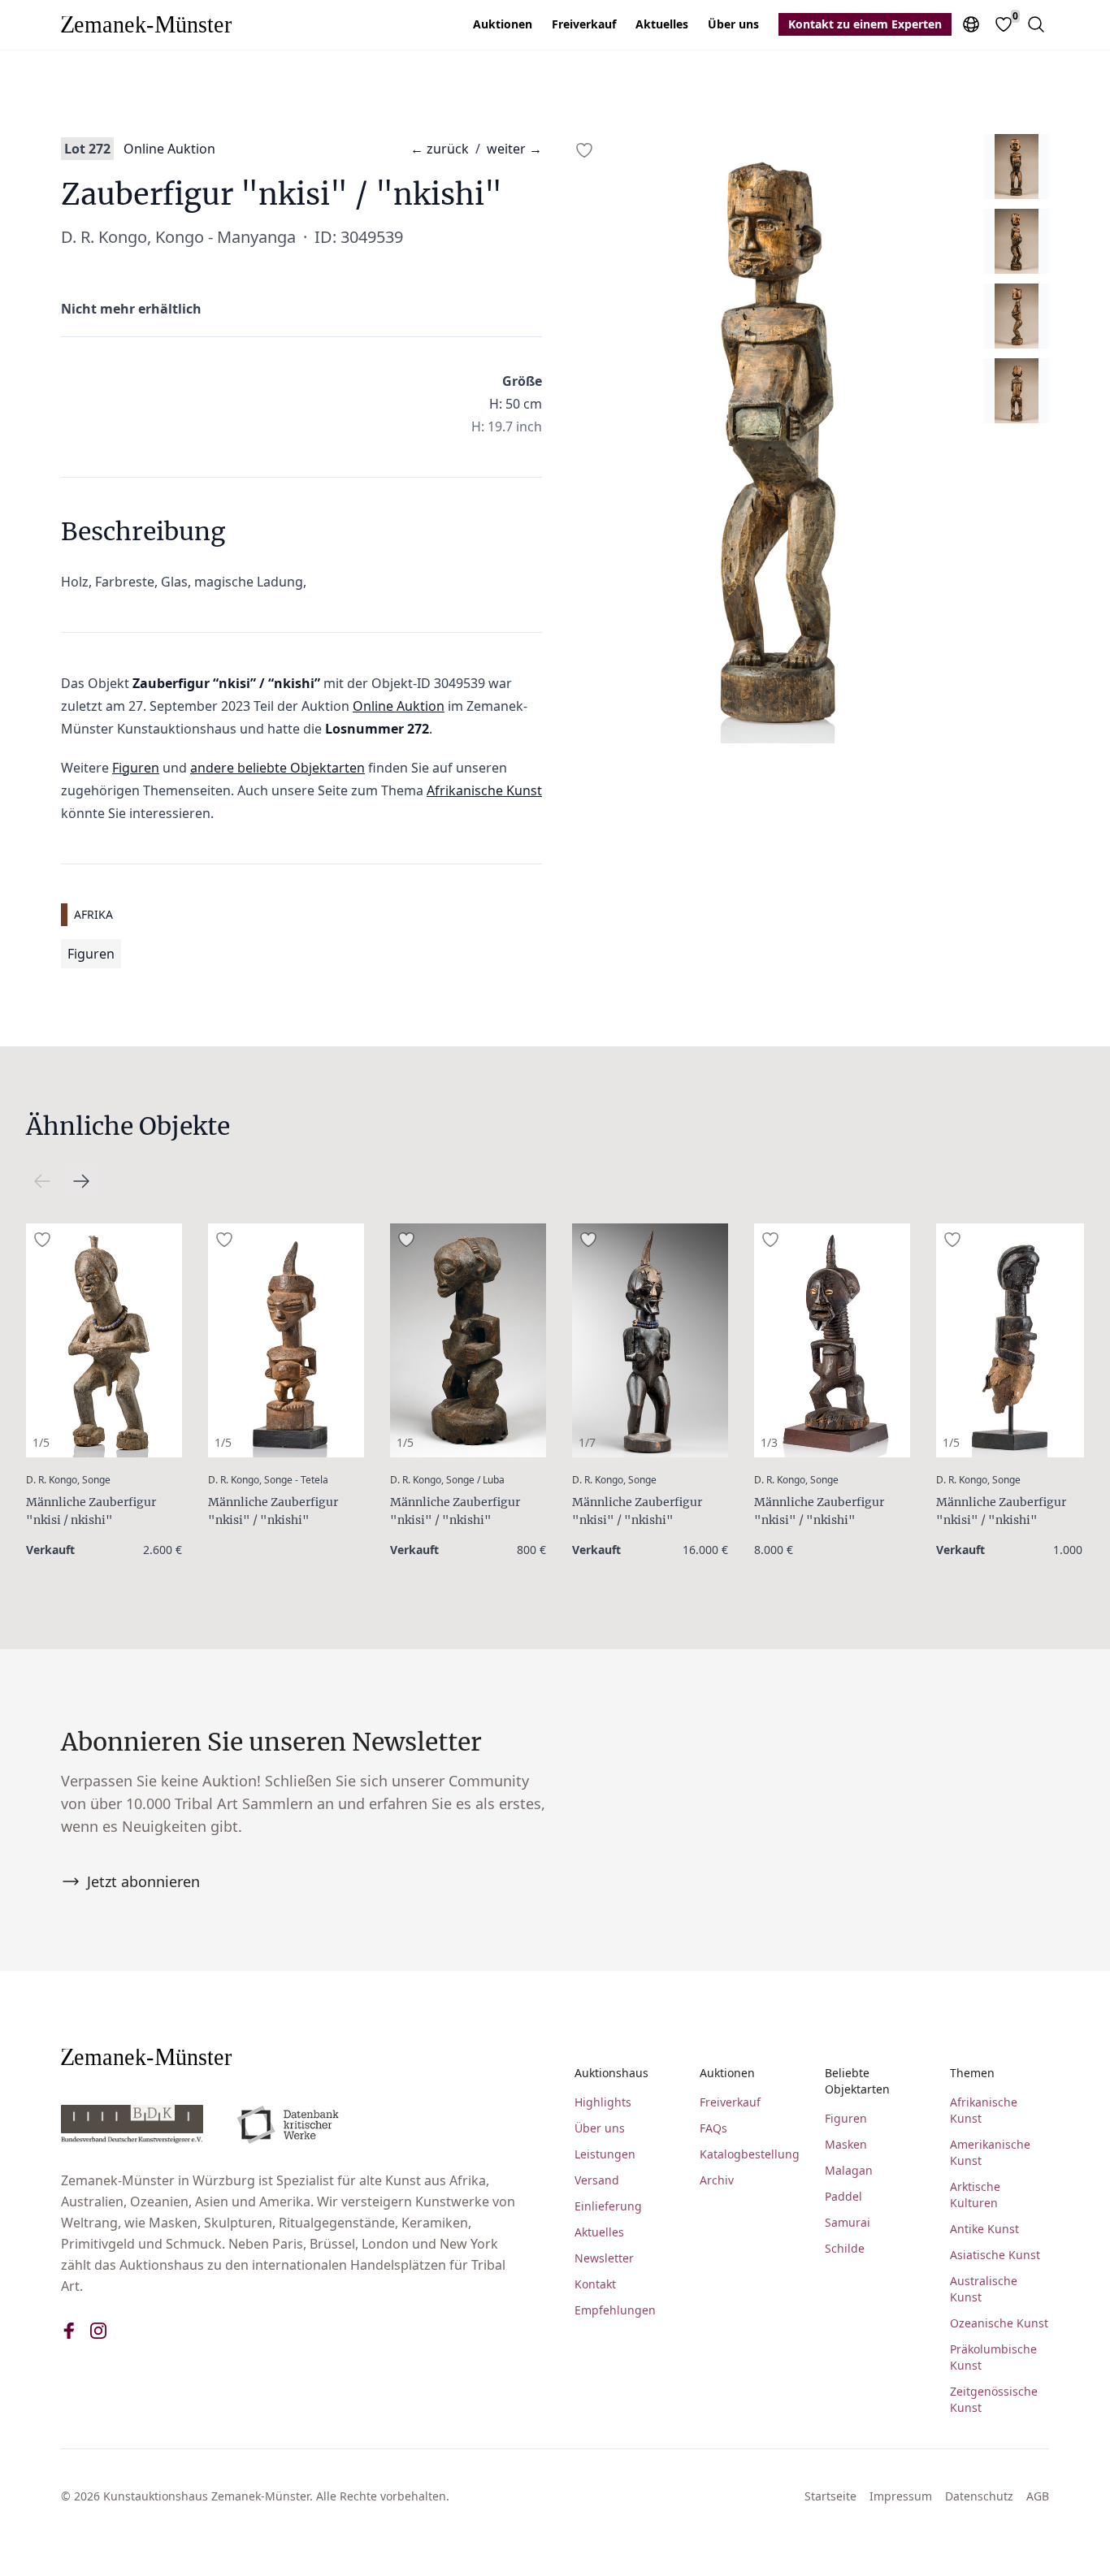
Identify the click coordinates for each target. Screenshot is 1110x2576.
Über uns (733, 24)
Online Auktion (169, 149)
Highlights (603, 2102)
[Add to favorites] (584, 150)
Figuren (136, 768)
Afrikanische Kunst (484, 790)
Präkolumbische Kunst (993, 2357)
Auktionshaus (611, 2073)
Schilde (845, 2248)
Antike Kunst (984, 2229)
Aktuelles (662, 24)
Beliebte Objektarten (857, 2081)
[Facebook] (69, 2331)
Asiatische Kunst (995, 2255)
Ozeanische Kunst (999, 2323)
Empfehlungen (615, 2310)
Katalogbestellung (749, 2154)
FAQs (713, 2128)
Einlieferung (608, 2206)
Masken (846, 2144)
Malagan (849, 2170)
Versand (597, 2180)
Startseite (830, 2496)
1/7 (587, 1442)
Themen (972, 2073)
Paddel (843, 2196)
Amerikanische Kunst (990, 2152)
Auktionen (503, 24)
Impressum (901, 2496)
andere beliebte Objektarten (277, 768)
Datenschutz (979, 2496)
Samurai (848, 2222)
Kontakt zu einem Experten (865, 24)
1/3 (769, 1442)
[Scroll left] (81, 1181)
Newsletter (604, 2258)
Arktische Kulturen (975, 2195)
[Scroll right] (42, 1181)
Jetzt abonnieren (143, 1881)
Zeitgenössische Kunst (994, 2399)
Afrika (93, 914)
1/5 (41, 1442)
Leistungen (605, 2154)
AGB (1038, 2496)
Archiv (717, 2180)
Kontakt (595, 2284)
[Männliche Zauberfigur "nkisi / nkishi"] (104, 1340)
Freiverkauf (584, 24)
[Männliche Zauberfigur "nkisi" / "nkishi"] (286, 1340)
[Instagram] (98, 2331)
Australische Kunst (984, 2289)
